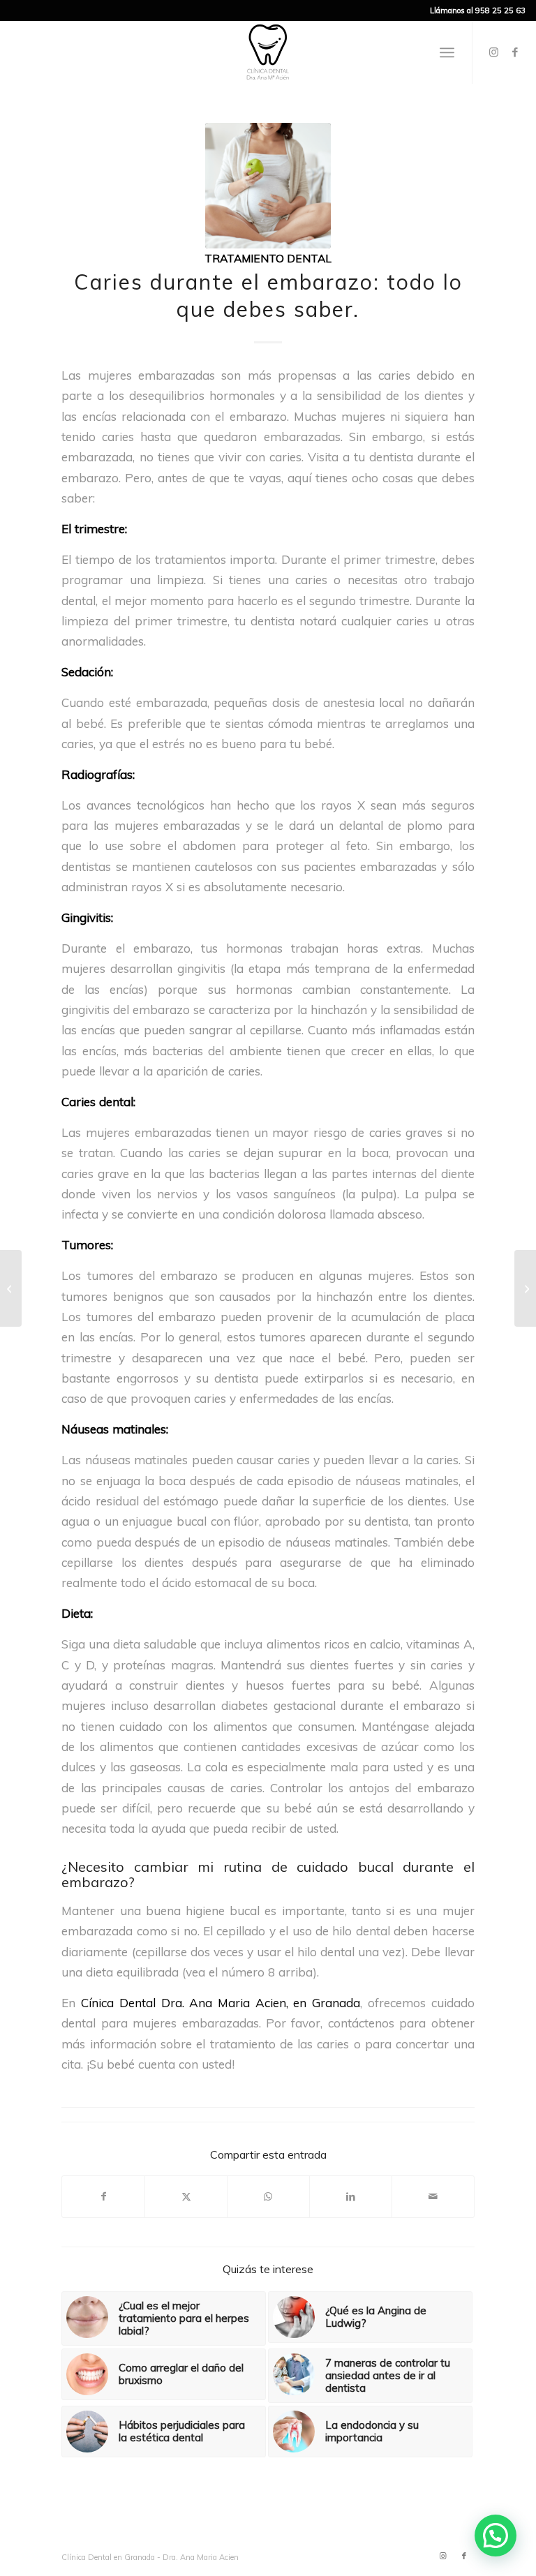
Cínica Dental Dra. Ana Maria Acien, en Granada (221, 2003)
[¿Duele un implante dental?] (525, 1288)
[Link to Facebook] (515, 52)
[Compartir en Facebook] (103, 2197)
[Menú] (447, 52)
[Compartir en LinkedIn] (351, 2197)
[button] (496, 2536)
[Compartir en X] (186, 2197)
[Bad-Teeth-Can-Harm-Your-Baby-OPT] (268, 186)
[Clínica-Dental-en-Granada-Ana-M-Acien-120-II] (268, 52)
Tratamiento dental (268, 258)
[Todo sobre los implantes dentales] (11, 1288)
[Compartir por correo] (433, 2197)
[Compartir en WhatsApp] (268, 2197)
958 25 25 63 (500, 10)
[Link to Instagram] (494, 52)
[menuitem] (447, 52)
